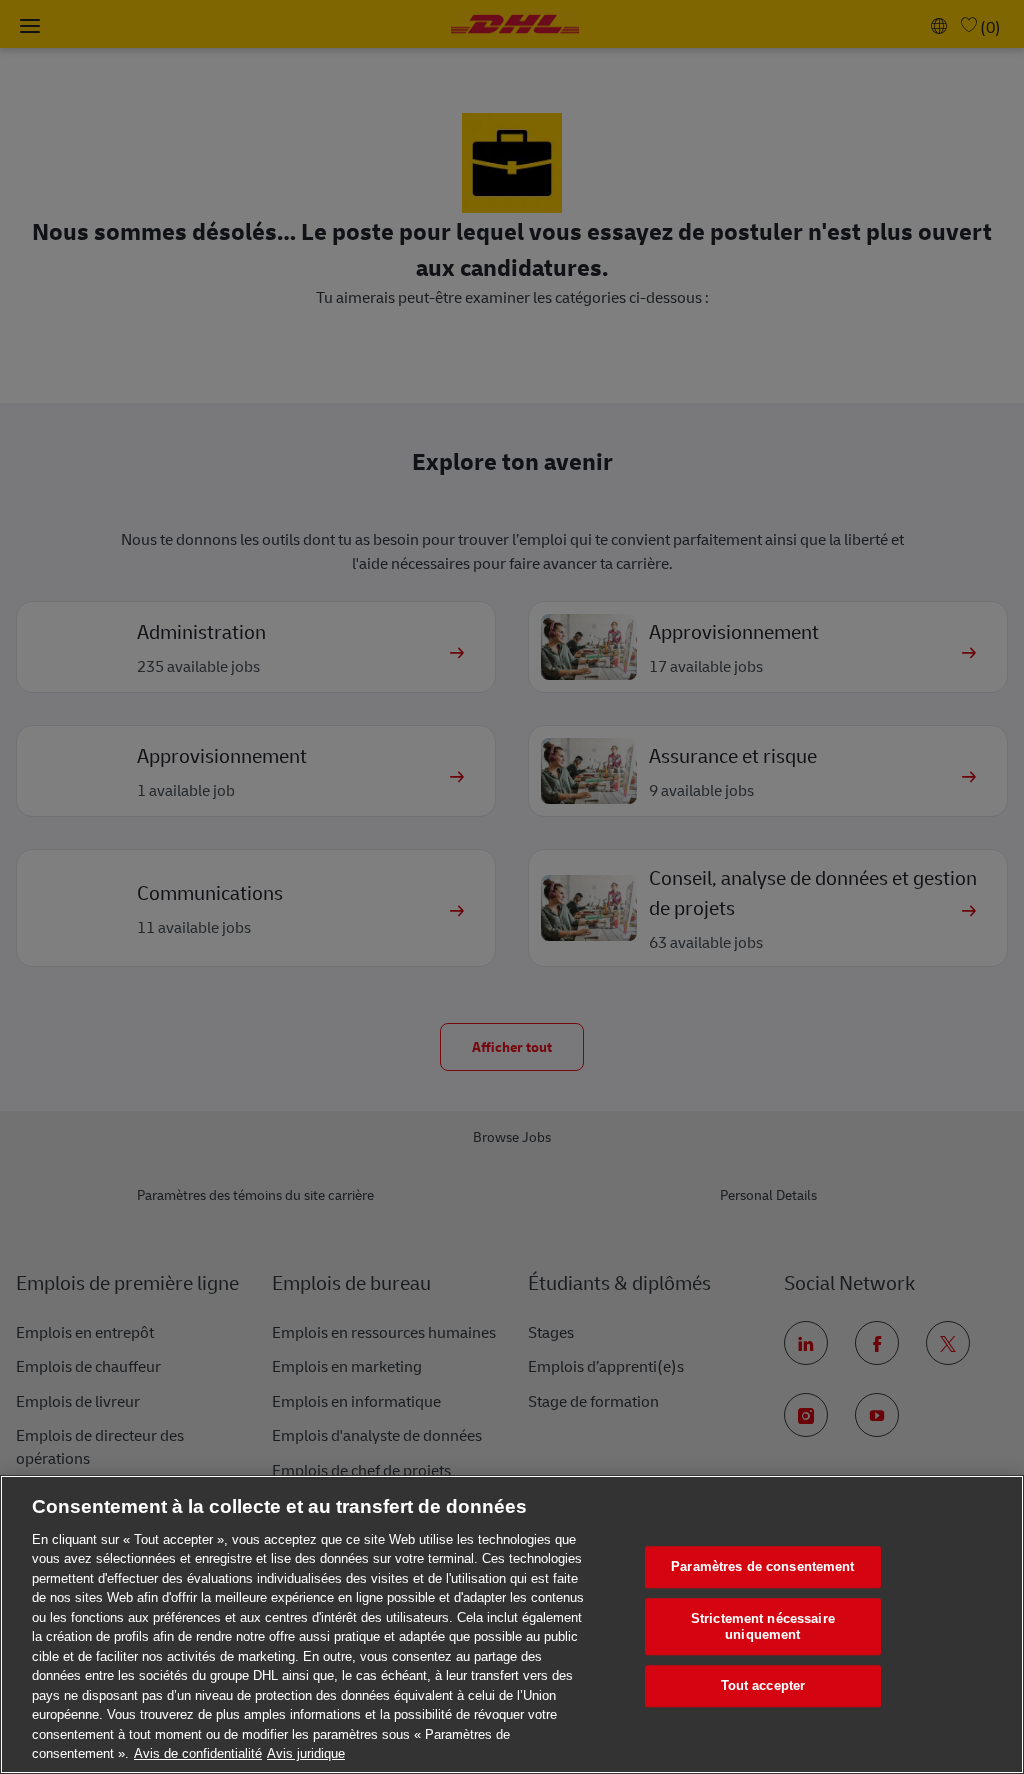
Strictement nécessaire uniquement (763, 1626)
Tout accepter (763, 1686)
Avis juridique (306, 1753)
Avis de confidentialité (198, 1753)
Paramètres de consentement (762, 1567)
